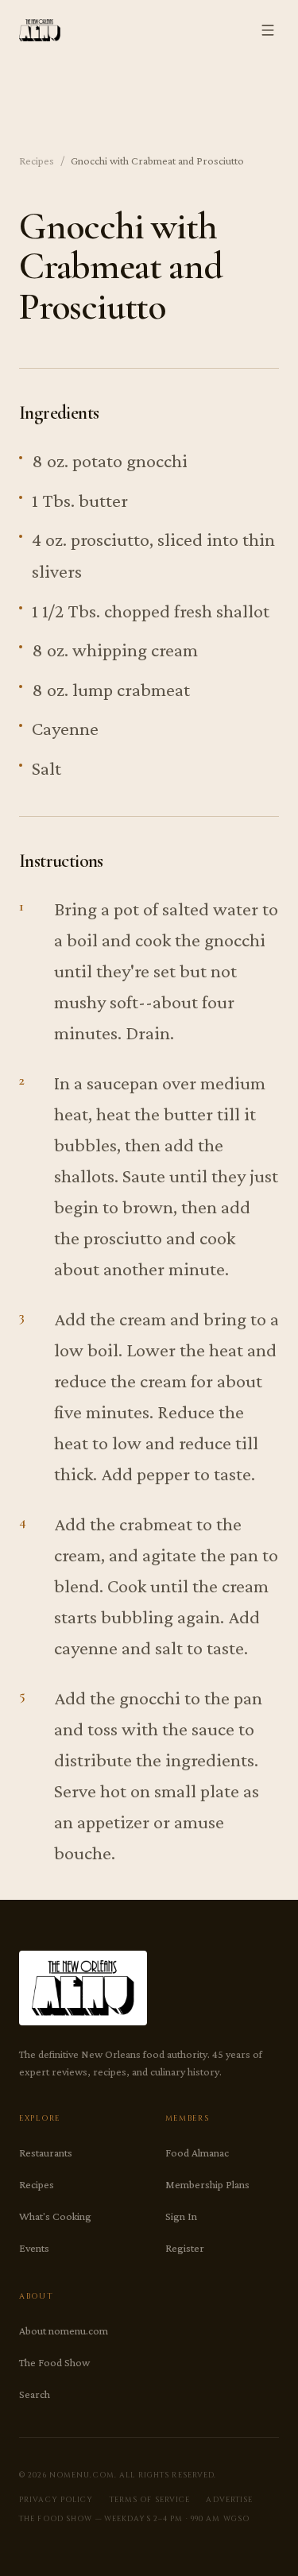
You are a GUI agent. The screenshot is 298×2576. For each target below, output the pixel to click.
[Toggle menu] (268, 30)
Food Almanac (197, 2152)
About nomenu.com (64, 2330)
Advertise (229, 2500)
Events (34, 2248)
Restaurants (46, 2152)
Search (35, 2394)
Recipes (37, 161)
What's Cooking (55, 2216)
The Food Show (54, 2362)
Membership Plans (207, 2184)
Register (185, 2248)
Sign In (181, 2216)
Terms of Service (150, 2500)
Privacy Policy (56, 2500)
